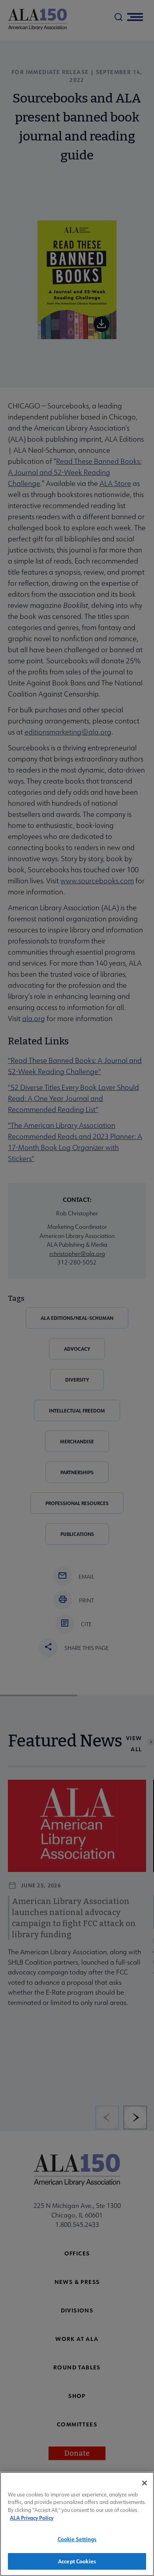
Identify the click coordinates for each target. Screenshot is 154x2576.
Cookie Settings (77, 2539)
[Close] (145, 2483)
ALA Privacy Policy (32, 2518)
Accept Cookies (77, 2561)
